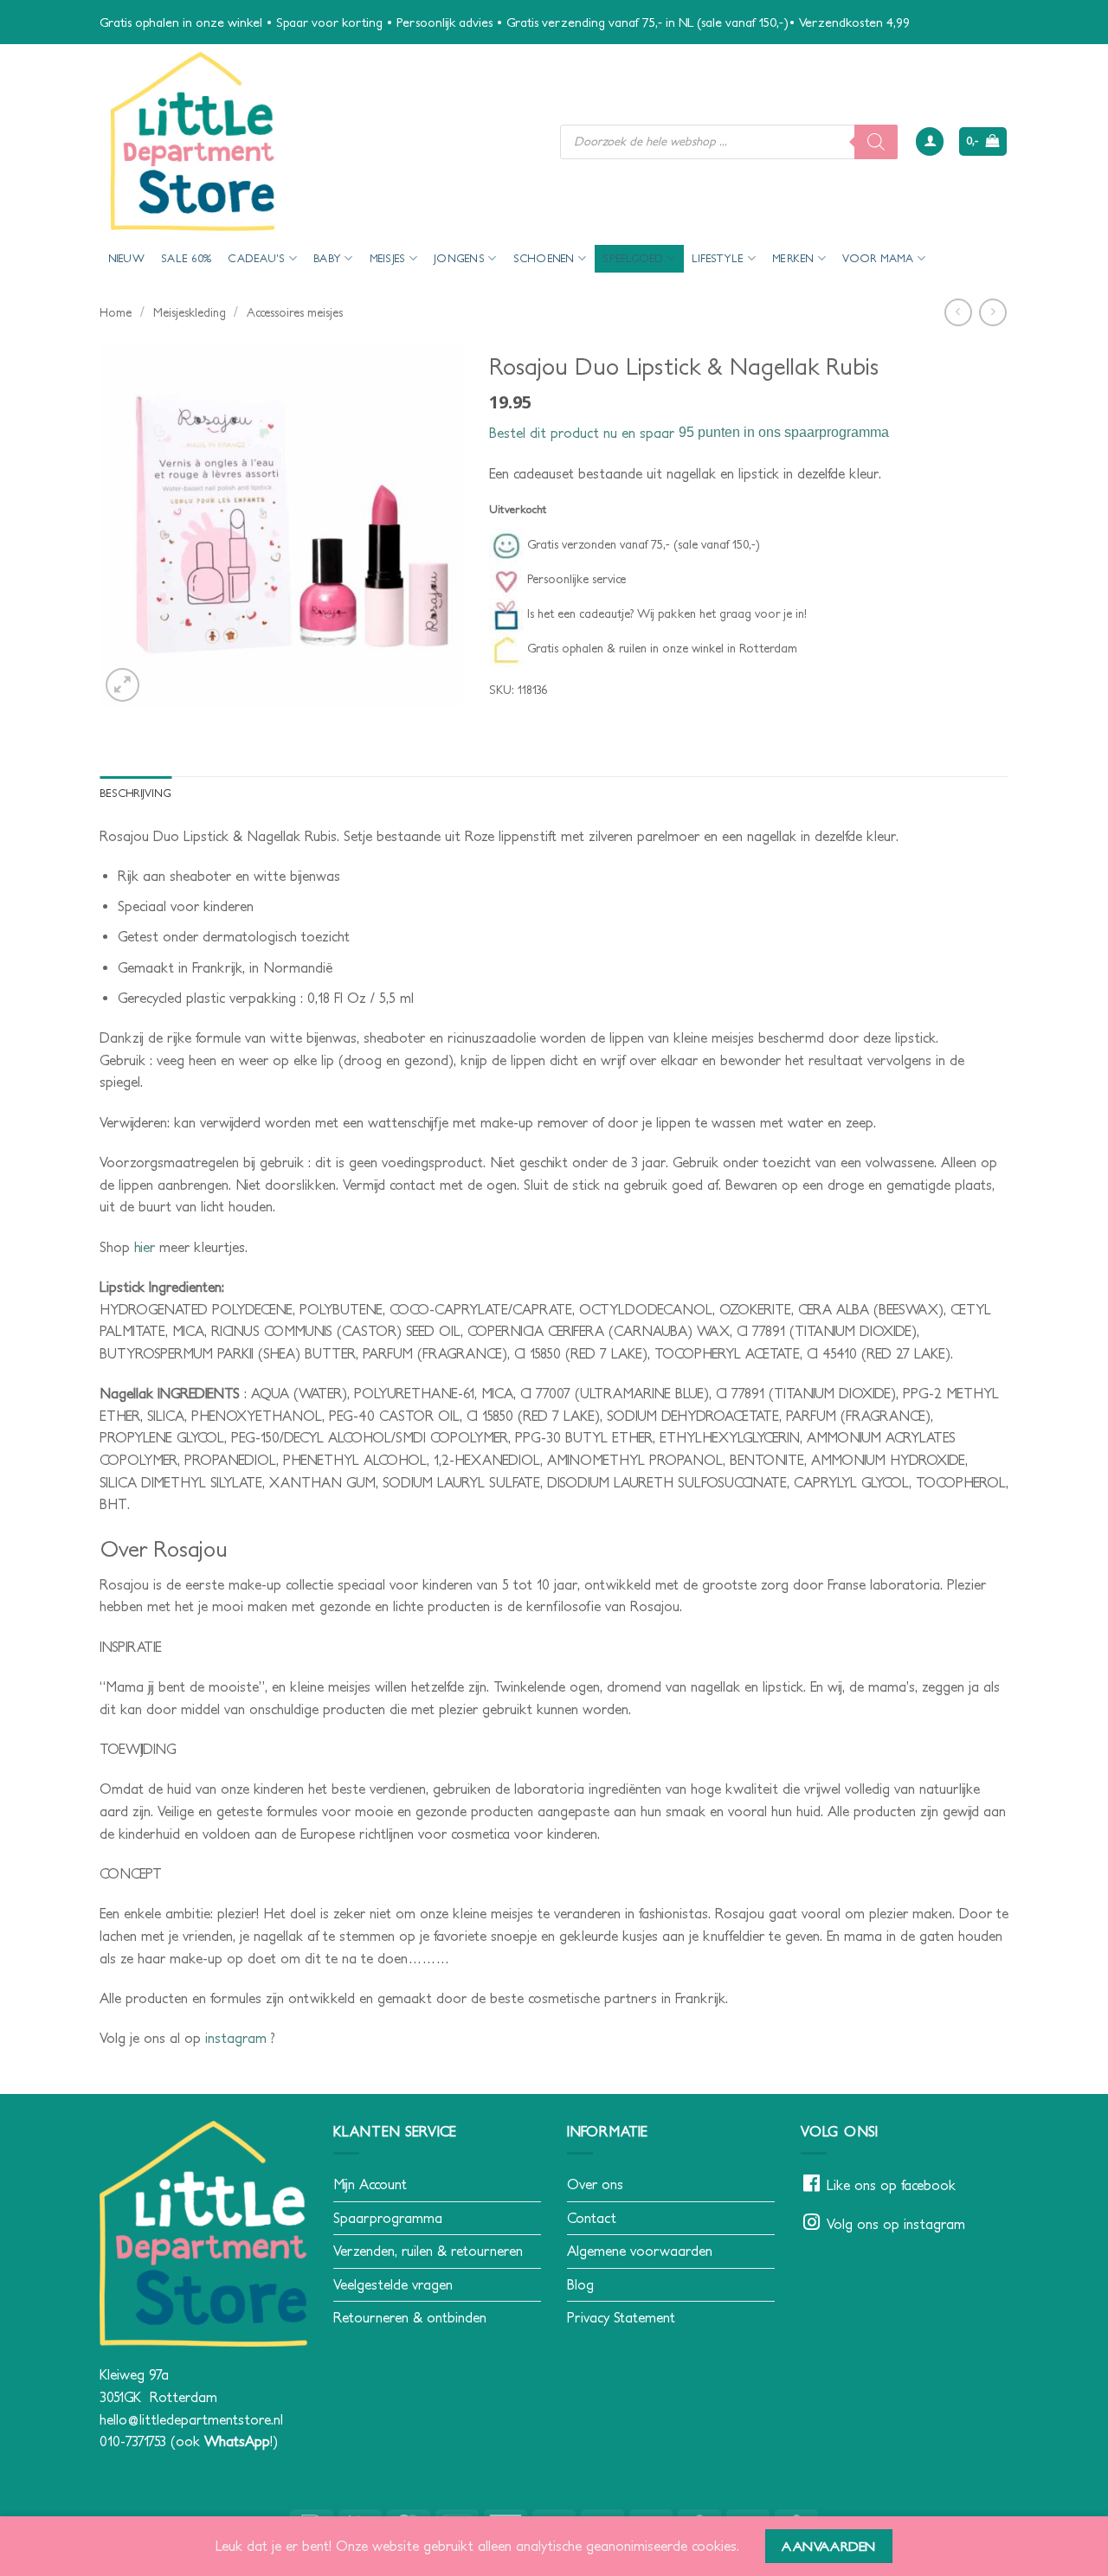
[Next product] (958, 312)
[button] (930, 141)
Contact (592, 2218)
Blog (580, 2284)
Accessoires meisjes (295, 312)
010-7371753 (133, 2441)
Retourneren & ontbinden (410, 2317)
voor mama (878, 258)
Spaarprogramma (388, 2218)
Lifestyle (718, 258)
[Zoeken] (876, 142)
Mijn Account (370, 2184)
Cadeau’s (256, 258)
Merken (793, 258)
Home (116, 312)
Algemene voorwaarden (640, 2251)
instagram (238, 2038)
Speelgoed (633, 258)
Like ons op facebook (891, 2185)
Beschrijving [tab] (135, 793)
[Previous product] (992, 312)
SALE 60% (186, 258)
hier (147, 1247)
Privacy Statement (621, 2317)
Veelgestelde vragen (393, 2284)
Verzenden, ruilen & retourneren (428, 2251)
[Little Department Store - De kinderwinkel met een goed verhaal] (317, 141)
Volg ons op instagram (896, 2224)
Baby (327, 258)
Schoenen (544, 258)
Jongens (459, 258)
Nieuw (126, 258)
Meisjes (388, 258)
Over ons (595, 2184)
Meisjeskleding (190, 312)
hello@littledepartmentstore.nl (191, 2419)
